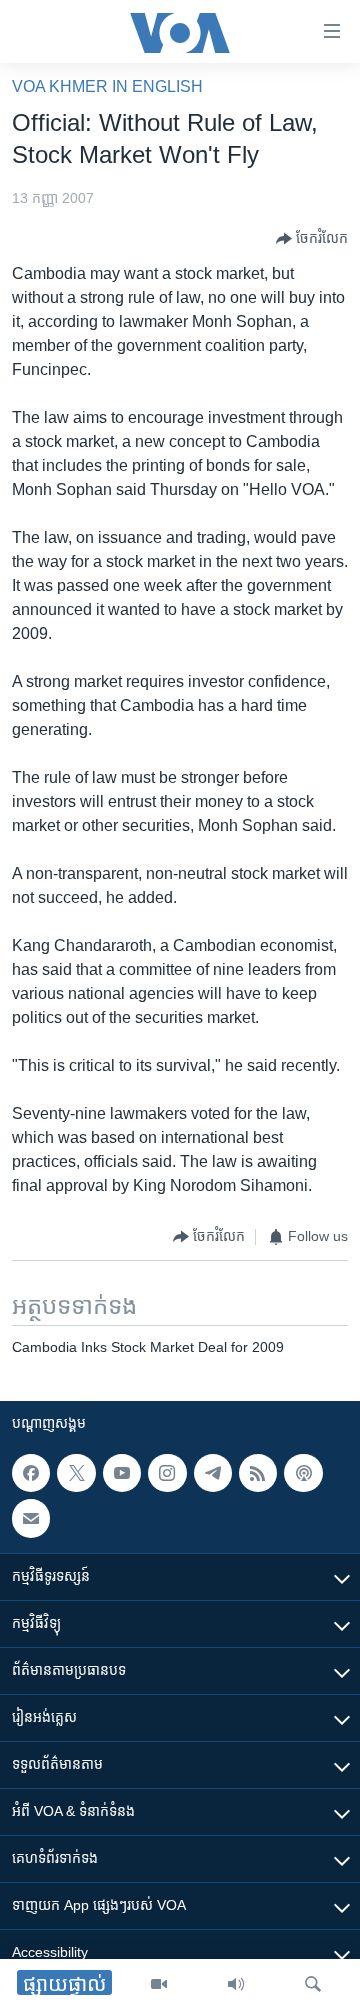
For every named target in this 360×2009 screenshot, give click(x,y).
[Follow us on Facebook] (31, 1473)
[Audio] (236, 1984)
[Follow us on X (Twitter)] (76, 1473)
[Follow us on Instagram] (167, 1473)
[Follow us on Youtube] (122, 1473)
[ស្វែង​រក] (313, 1984)
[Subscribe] (31, 1518)
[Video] (159, 1984)
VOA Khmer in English (107, 86)
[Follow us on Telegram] (213, 1473)
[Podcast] (303, 1473)
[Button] (312, 239)
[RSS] (258, 1473)
